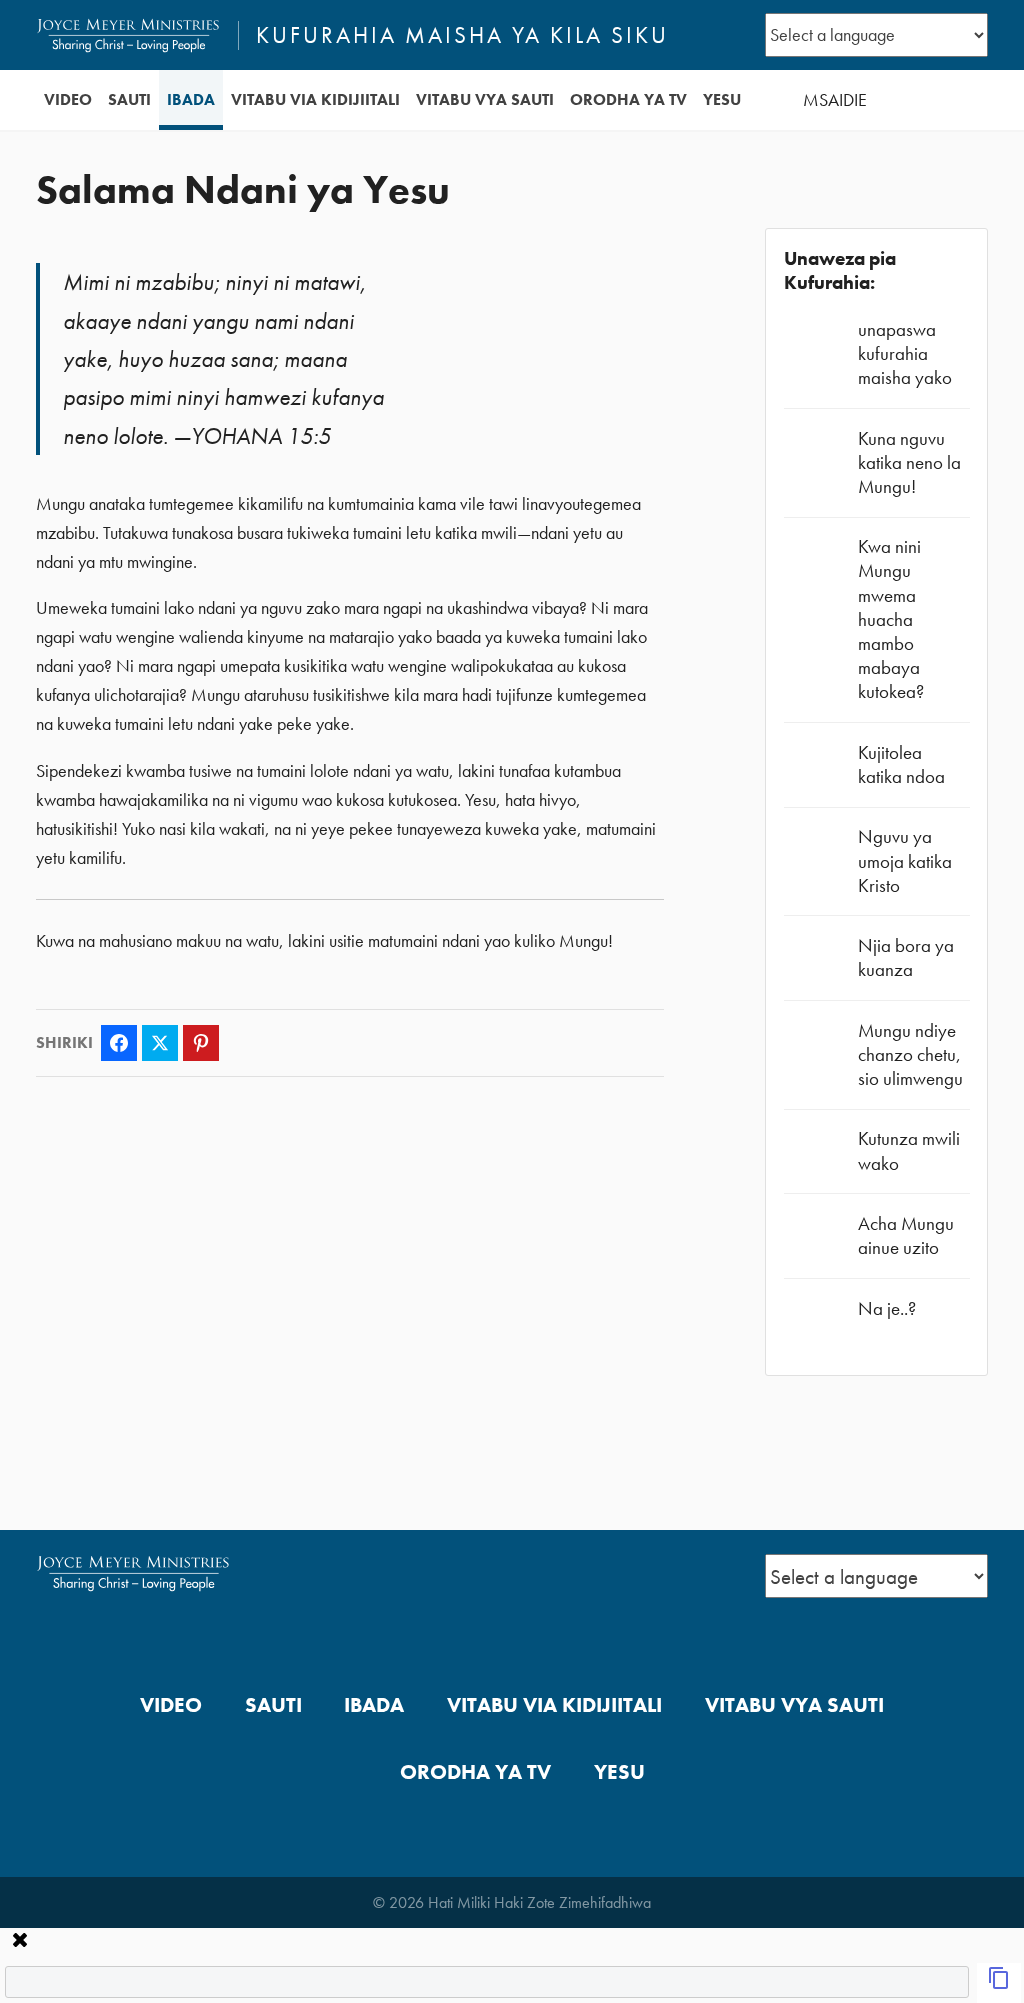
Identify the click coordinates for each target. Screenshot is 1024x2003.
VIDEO (68, 99)
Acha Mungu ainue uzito (906, 1235)
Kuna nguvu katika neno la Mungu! (909, 462)
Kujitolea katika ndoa (901, 764)
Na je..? (887, 1308)
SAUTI (129, 99)
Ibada (191, 99)
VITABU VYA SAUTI (485, 99)
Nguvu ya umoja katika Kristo (905, 860)
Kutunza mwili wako (909, 1150)
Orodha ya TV (628, 99)
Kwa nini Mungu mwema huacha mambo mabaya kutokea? (891, 619)
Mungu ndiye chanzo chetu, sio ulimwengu (910, 1054)
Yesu (722, 99)
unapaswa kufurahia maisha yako (905, 353)
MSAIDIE (835, 100)
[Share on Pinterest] (201, 1043)
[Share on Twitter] (160, 1043)
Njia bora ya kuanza (906, 957)
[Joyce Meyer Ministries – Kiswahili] (128, 35)
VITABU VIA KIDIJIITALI (315, 99)
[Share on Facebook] (119, 1043)
